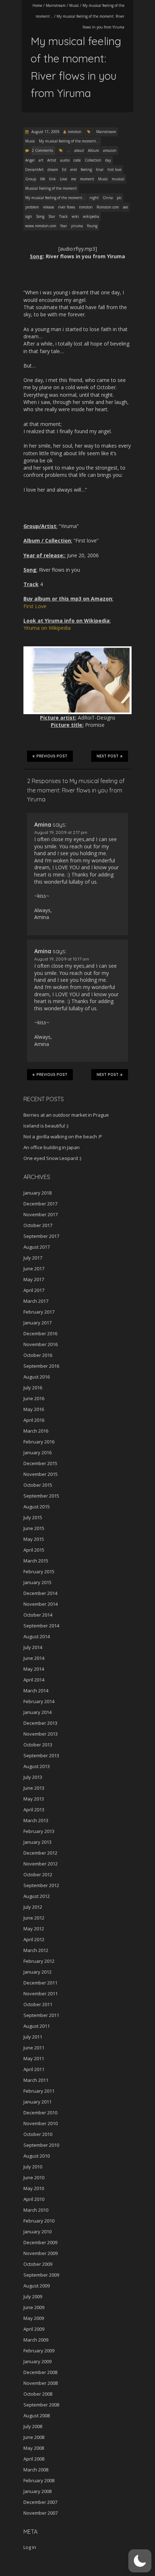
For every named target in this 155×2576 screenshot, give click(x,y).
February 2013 (39, 1831)
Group (31, 179)
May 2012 (34, 1929)
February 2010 (39, 2221)
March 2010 (36, 2210)
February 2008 (39, 2480)
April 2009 (34, 2329)
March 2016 (36, 1431)
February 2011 (39, 2091)
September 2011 (41, 2015)
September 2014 (41, 1626)
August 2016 (37, 1377)
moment (87, 179)
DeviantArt (34, 170)
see (125, 207)
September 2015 (41, 1496)
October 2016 (38, 1355)
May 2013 (34, 1799)
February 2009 (39, 2351)
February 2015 (39, 1571)
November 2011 (41, 1993)
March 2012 (36, 1950)
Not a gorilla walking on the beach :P (63, 1137)
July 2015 (33, 1517)
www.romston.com (41, 226)
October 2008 (38, 2394)
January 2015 (37, 1582)
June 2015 (34, 1528)
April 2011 (34, 2069)
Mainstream (56, 5)
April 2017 (34, 1290)
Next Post (108, 756)
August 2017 (37, 1247)
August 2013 (37, 1766)
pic (119, 198)
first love (114, 170)
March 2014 (36, 1691)
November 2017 (41, 1214)
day (108, 160)
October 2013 (38, 1745)
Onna (108, 198)
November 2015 (41, 1474)
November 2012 (41, 1864)
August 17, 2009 (45, 132)
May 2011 (34, 2058)
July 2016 (33, 1388)
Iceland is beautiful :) (46, 1126)
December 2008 (40, 2372)
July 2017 (33, 1258)
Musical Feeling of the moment (51, 188)
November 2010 (41, 2123)
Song (40, 216)
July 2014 (33, 1647)
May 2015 (34, 1539)
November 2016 (41, 1344)
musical (118, 179)
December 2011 (40, 1983)
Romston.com (108, 207)
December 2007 (40, 2502)
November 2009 (41, 2253)
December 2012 (40, 1853)
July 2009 (33, 2296)
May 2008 (34, 2448)
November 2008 (41, 2383)
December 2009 (40, 2242)
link (52, 179)
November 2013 (41, 1734)
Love (63, 179)
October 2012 (38, 1874)
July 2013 (33, 1777)
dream (53, 170)
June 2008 (34, 2437)
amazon (110, 150)
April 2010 (34, 2199)
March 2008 (36, 2470)
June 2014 (34, 1658)
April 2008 (34, 2459)
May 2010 (34, 2188)
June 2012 (34, 1918)
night (94, 198)
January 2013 (37, 1842)
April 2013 (34, 1810)
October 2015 (38, 1485)
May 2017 (34, 1279)
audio (65, 160)
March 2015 (36, 1561)
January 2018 (37, 1193)
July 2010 (33, 2167)
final (100, 170)
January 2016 (37, 1452)
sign (29, 216)
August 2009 (37, 2286)
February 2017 (39, 1312)
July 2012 (33, 1907)
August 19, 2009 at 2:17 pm (61, 832)
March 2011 (36, 2080)
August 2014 (37, 1636)
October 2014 (38, 1615)
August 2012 (37, 1896)
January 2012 (37, 1972)
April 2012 (34, 1939)
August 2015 (37, 1507)
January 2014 (37, 1712)
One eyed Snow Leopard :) (52, 1158)
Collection (93, 160)
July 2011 (33, 2037)
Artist (52, 160)
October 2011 (38, 2004)
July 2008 (33, 2426)
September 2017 (41, 1236)
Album (94, 150)
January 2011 (37, 2102)
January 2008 (37, 2491)
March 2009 (36, 2340)
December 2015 (40, 1463)
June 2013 (34, 1788)
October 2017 (38, 1225)
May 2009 (34, 2318)
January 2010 (37, 2232)
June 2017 (34, 1269)
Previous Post (52, 756)
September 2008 (41, 2405)
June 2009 (34, 2307)
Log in (30, 2547)
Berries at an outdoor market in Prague (66, 1115)
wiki (75, 216)
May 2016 (34, 1409)
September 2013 (41, 1755)
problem (32, 207)
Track (63, 216)
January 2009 (37, 2361)
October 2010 (38, 2134)
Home (37, 5)
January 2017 (37, 1323)
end (74, 170)
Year (64, 226)
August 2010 (37, 2156)
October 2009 (38, 2264)
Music (74, 5)
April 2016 (34, 1420)
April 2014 (34, 1680)
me (74, 179)
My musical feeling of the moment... (69, 141)
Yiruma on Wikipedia (47, 628)
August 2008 (37, 2415)
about (79, 150)
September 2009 (41, 2275)
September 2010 (41, 2145)
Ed (64, 170)
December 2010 (40, 2113)
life (43, 179)
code (77, 160)
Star (52, 216)
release (48, 207)
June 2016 (34, 1398)
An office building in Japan (52, 1147)
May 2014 (34, 1669)
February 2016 (39, 1442)
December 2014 (40, 1593)
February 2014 (39, 1701)
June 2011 (34, 2048)
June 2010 (34, 2177)
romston (75, 132)
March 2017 (36, 1301)
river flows (67, 207)
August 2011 (37, 2026)
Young (92, 226)
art (41, 160)
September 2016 (41, 1366)
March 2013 (36, 1820)
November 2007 (41, 2513)
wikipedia (91, 216)
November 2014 (41, 1604)
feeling (86, 170)
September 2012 (41, 1885)
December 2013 (40, 1723)
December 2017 (40, 1204)
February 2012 (39, 1961)
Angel (30, 160)
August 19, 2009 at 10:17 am (62, 959)
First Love (35, 606)
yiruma (77, 226)
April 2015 (34, 1550)
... (69, 150)
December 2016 (40, 1333)
